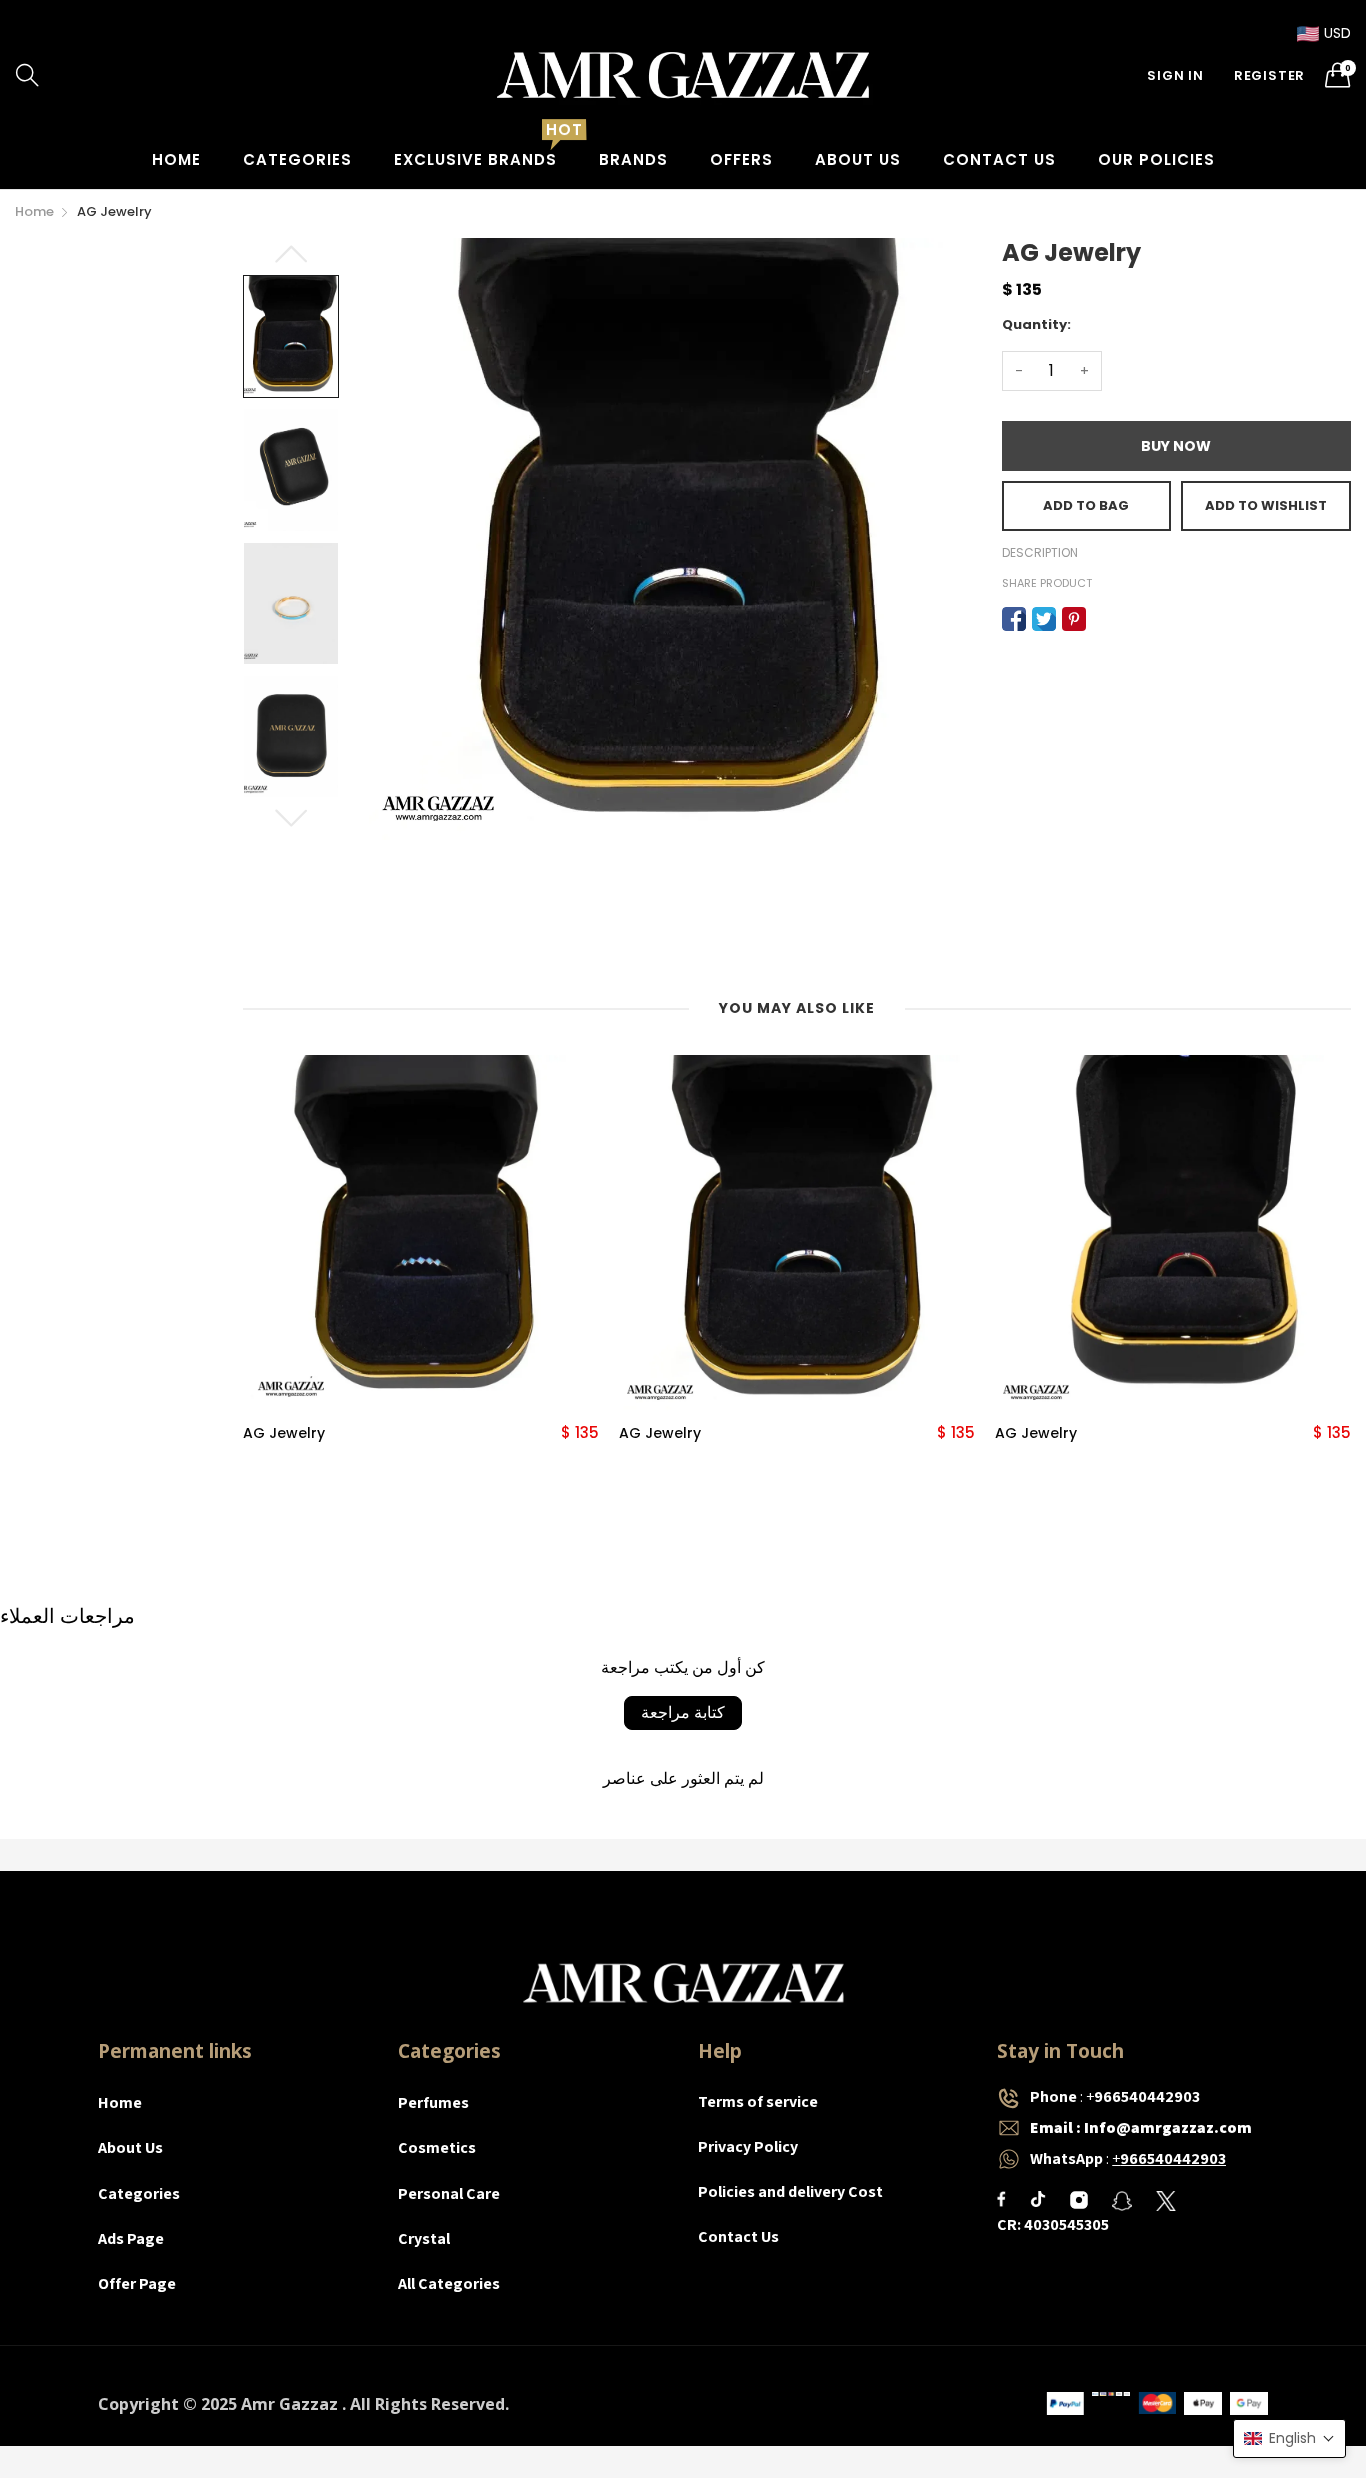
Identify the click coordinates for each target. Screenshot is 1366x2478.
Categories (297, 159)
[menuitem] (176, 159)
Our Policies (1156, 159)
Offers (741, 159)
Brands (633, 159)
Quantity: (1036, 324)
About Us (858, 159)
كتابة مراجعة (683, 1712)
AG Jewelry (284, 1433)
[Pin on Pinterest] (1074, 619)
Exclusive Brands (475, 159)
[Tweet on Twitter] (1044, 619)
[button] (1289, 2438)
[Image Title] (1001, 2199)
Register (1269, 75)
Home (176, 159)
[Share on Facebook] (1014, 619)
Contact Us (999, 159)
